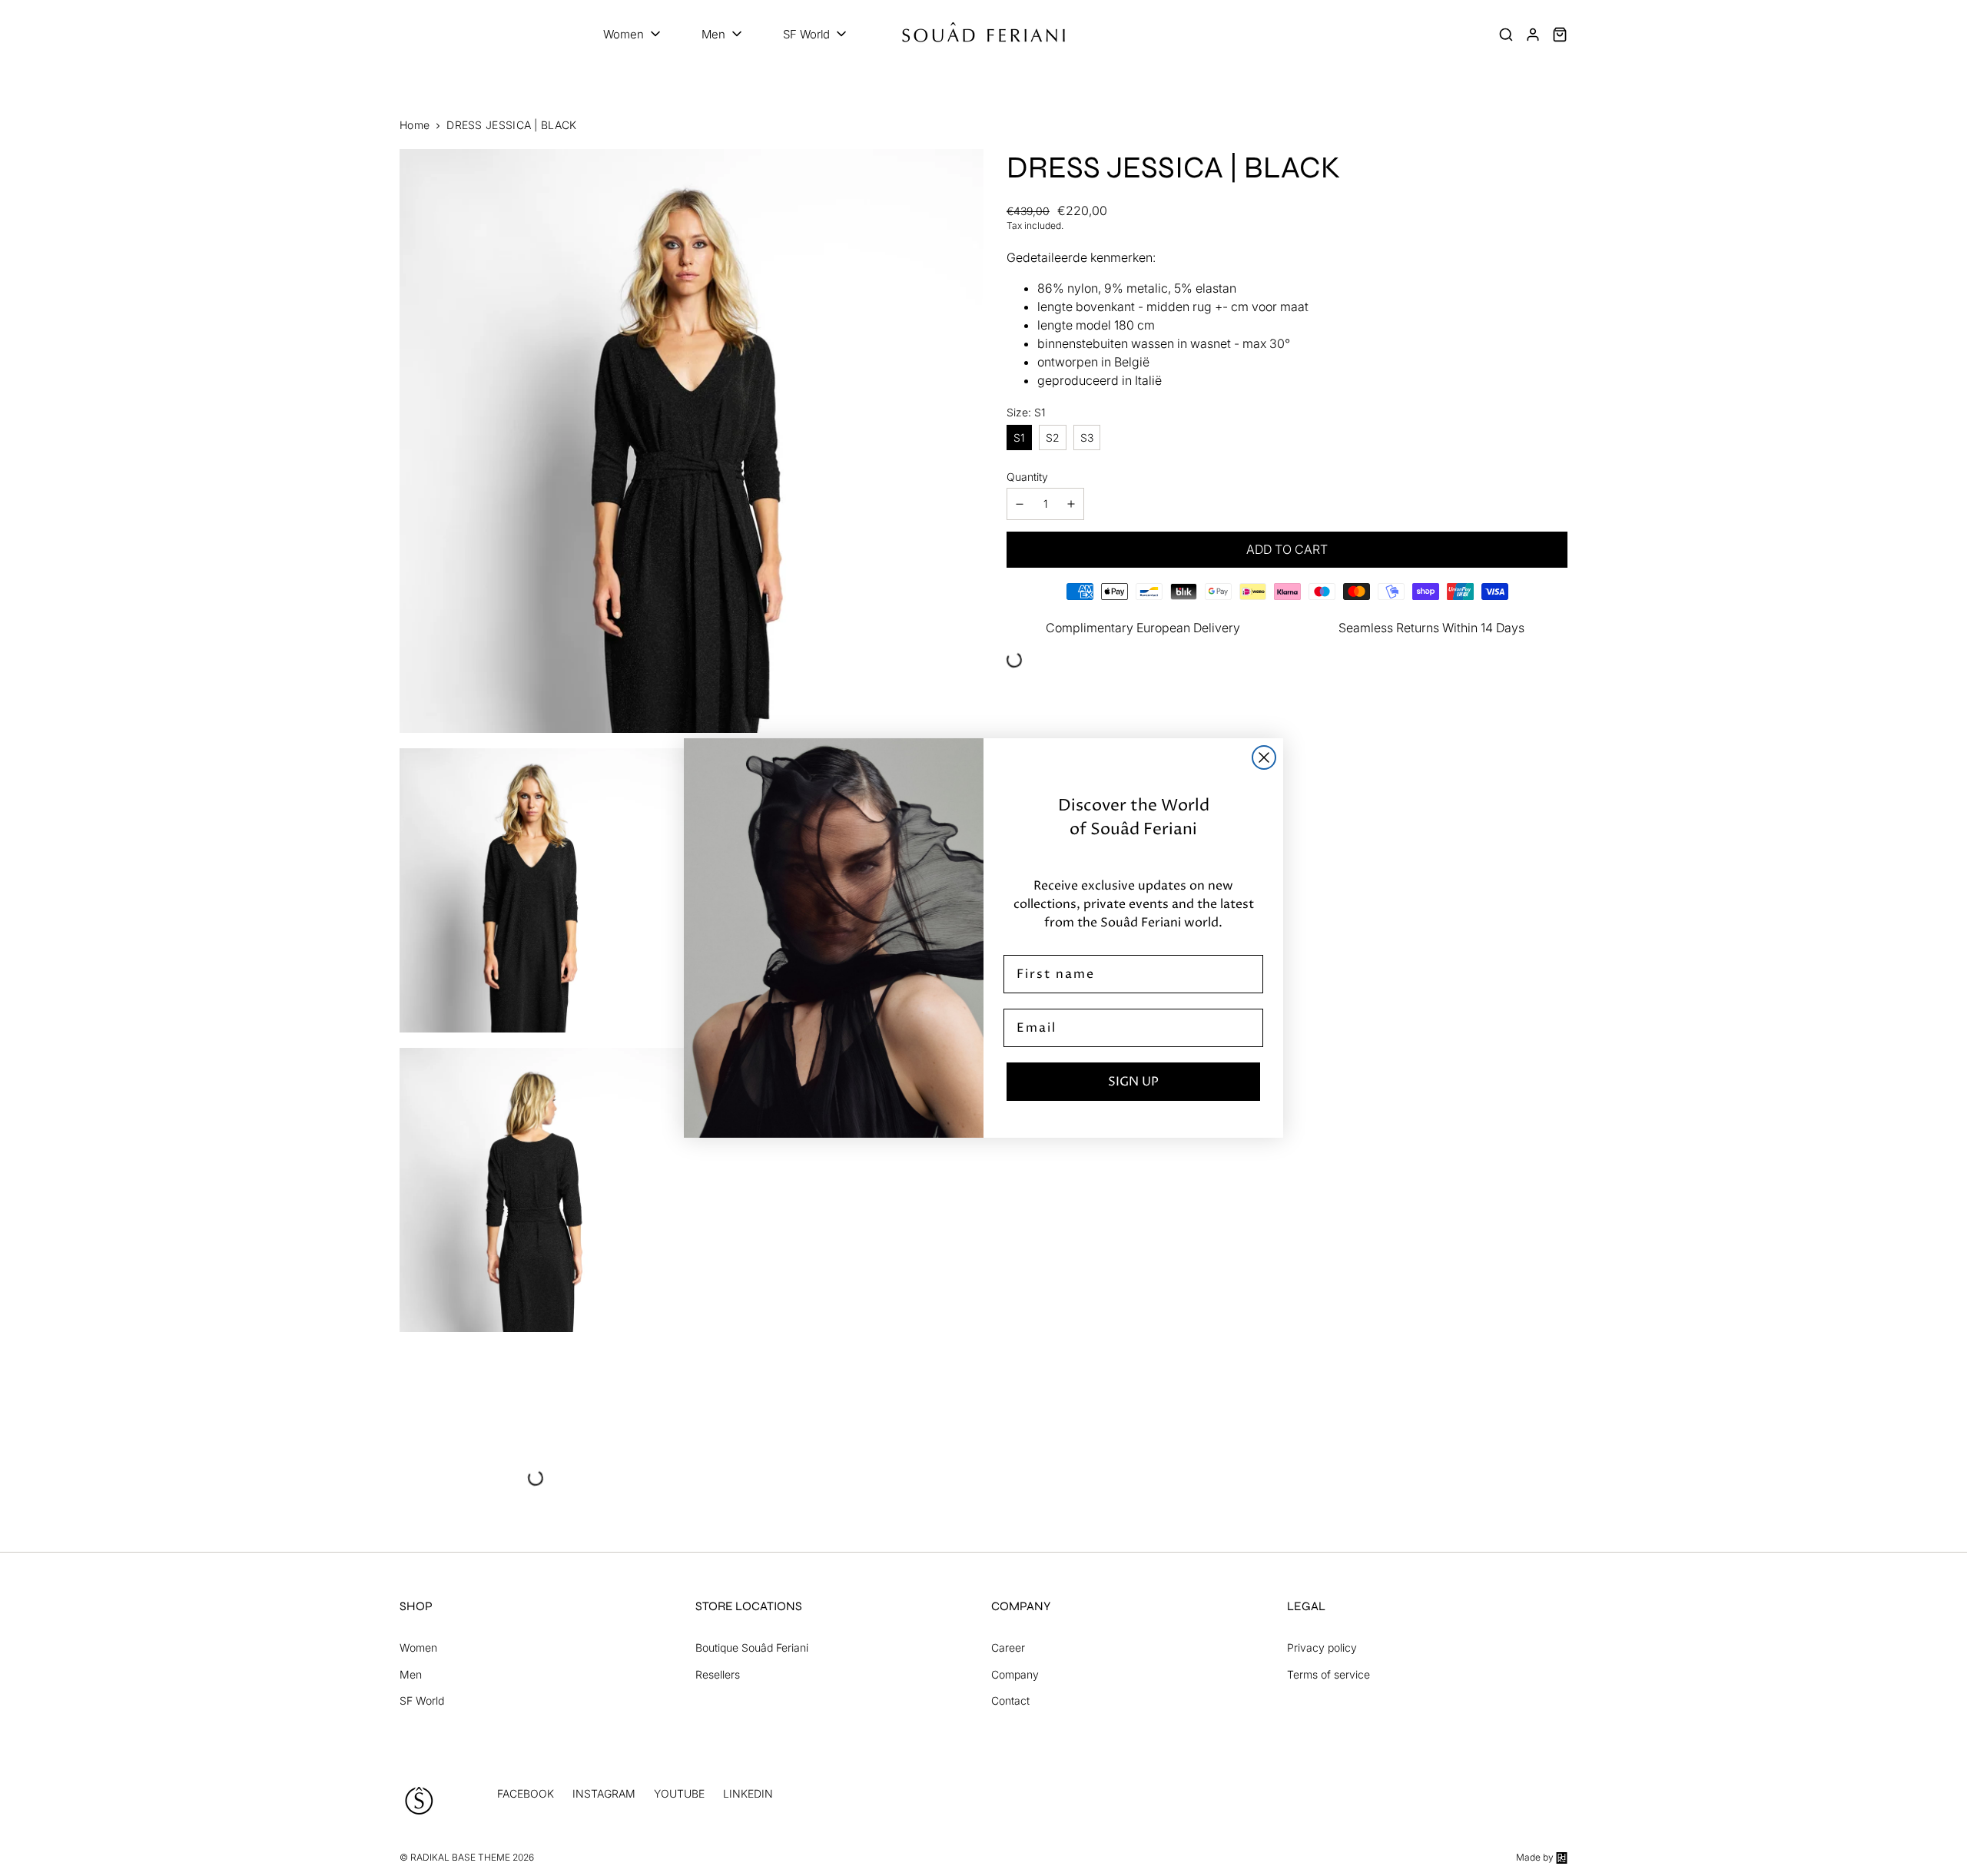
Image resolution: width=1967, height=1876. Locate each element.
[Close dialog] (1264, 757)
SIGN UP (1133, 1082)
